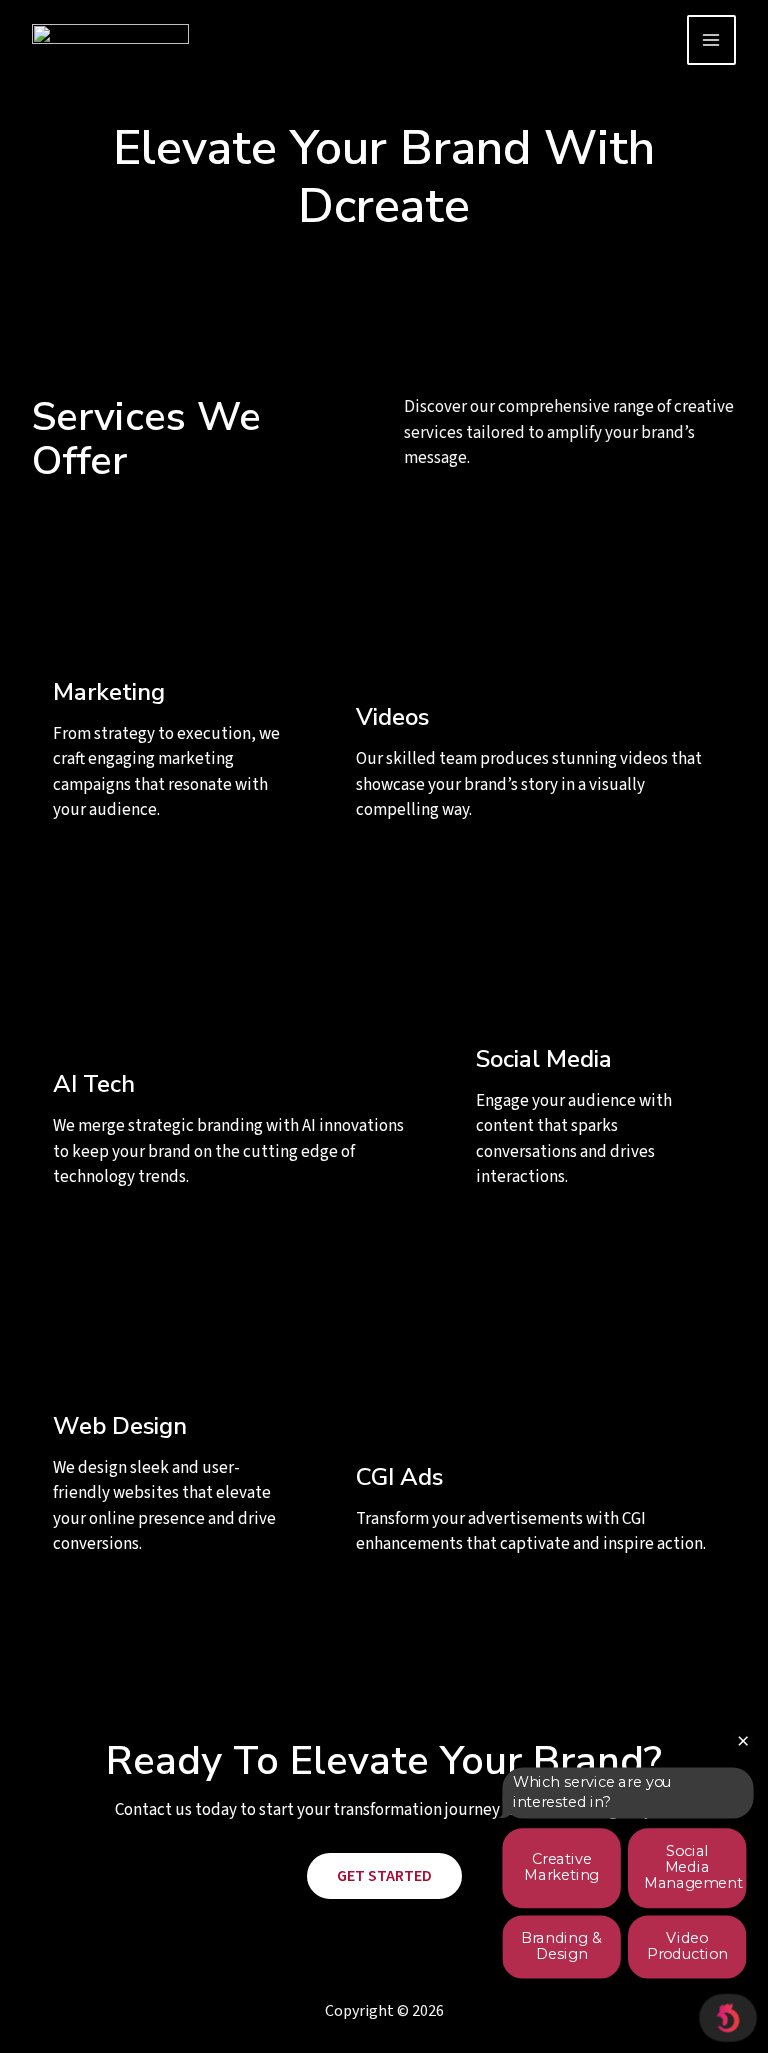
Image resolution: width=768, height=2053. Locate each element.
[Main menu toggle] (712, 40)
